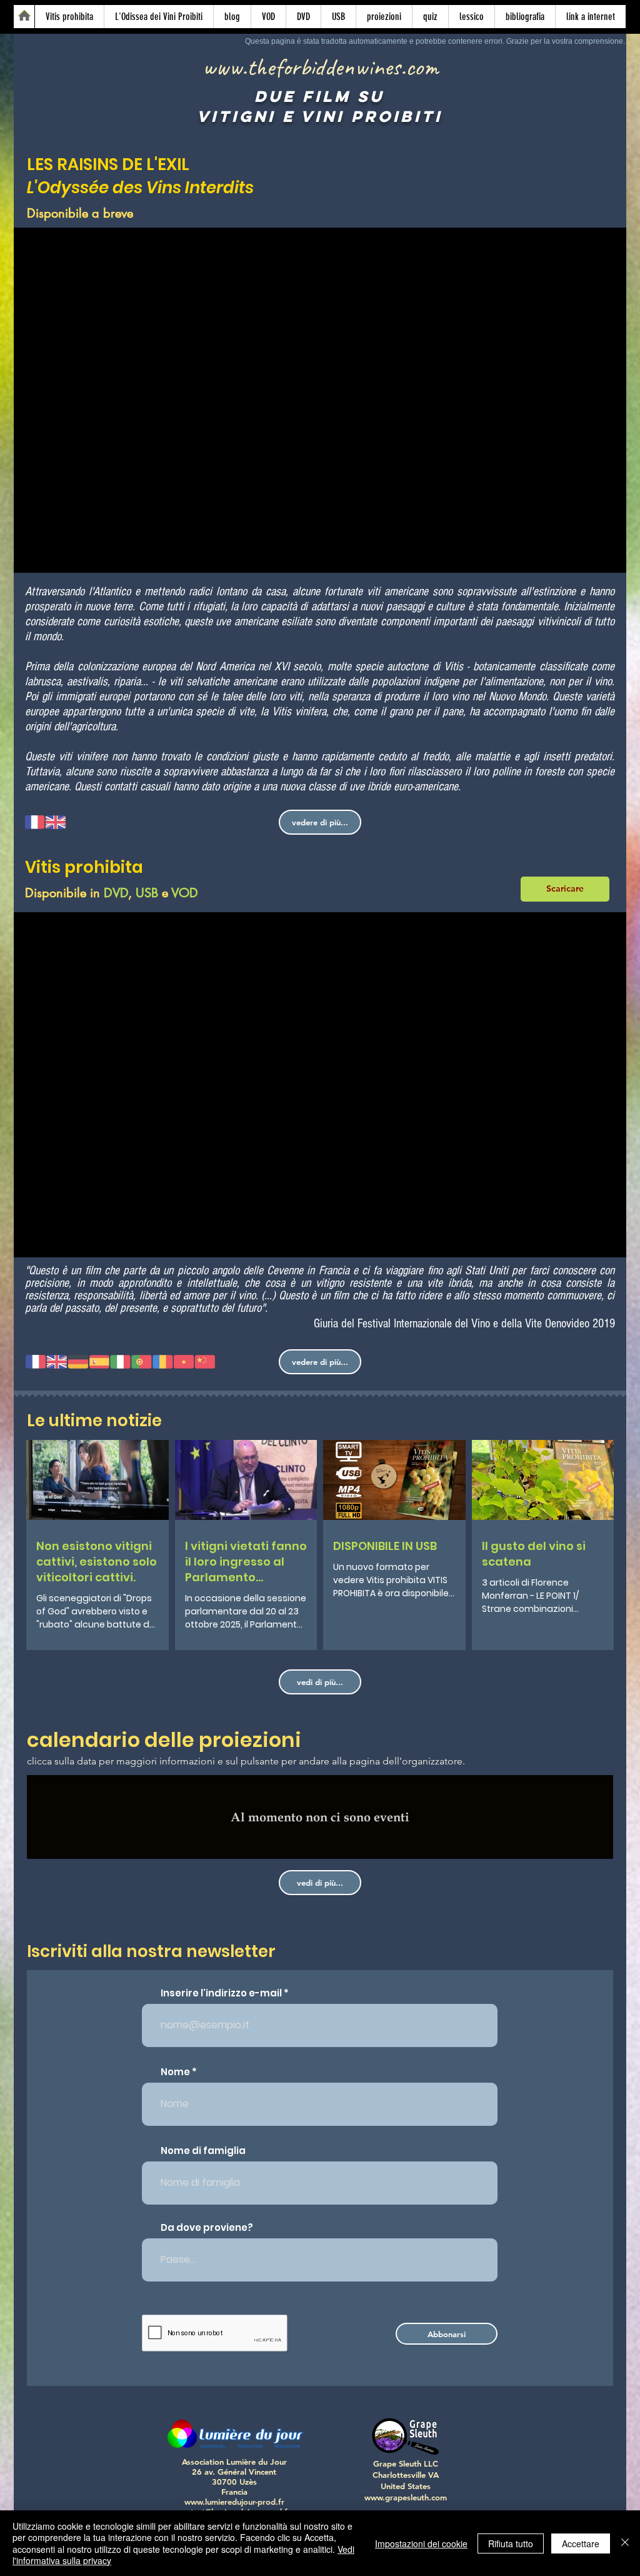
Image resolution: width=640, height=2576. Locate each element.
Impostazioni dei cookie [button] (421, 2543)
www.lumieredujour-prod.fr (234, 2502)
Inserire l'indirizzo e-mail (221, 1993)
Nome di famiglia (203, 2151)
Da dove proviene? (207, 2227)
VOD (185, 893)
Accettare (581, 2543)
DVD (116, 893)
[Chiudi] (625, 2543)
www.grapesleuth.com (406, 2497)
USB (147, 893)
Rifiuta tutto (511, 2543)
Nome (175, 2072)
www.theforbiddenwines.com (320, 67)
